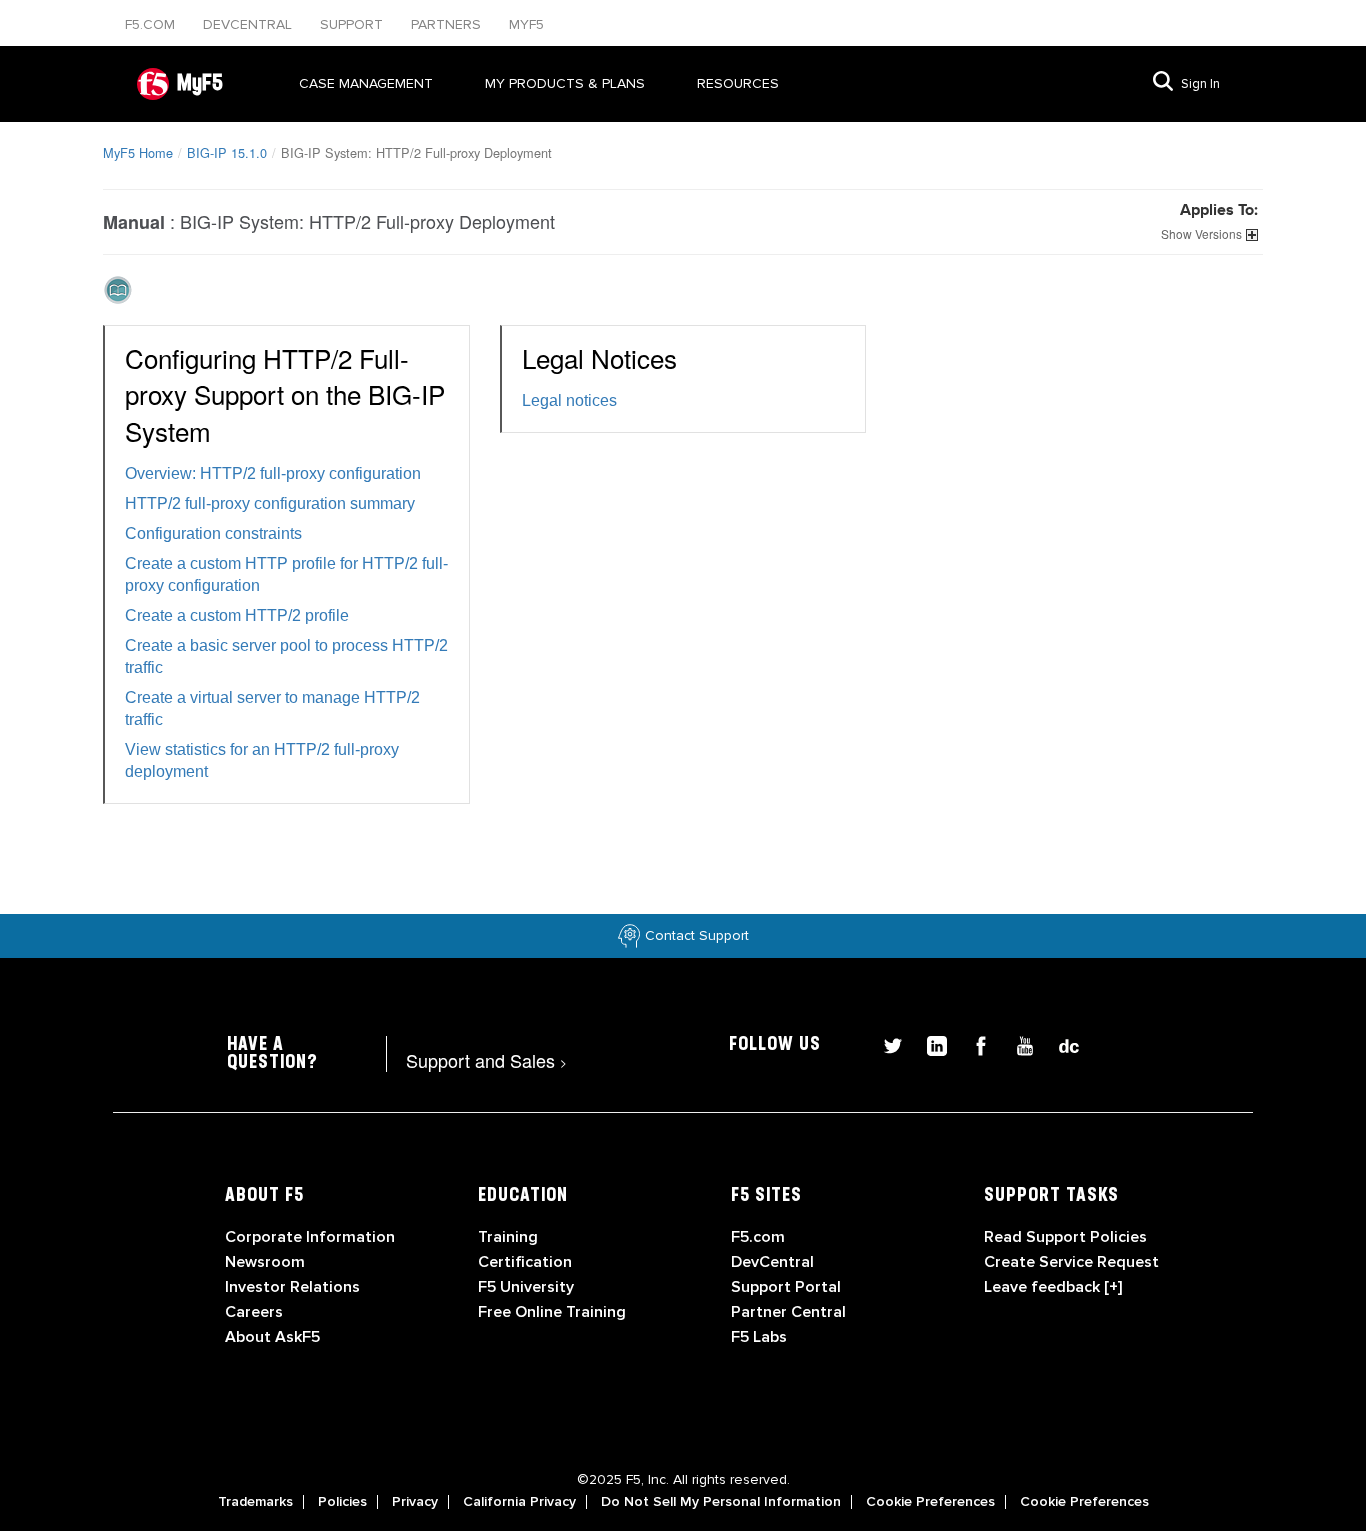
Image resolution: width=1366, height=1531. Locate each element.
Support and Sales (486, 1060)
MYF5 (526, 24)
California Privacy (519, 1502)
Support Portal (786, 1287)
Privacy (415, 1502)
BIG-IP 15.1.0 (227, 152)
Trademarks (255, 1502)
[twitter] (885, 1043)
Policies (342, 1502)
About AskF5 (272, 1337)
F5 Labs (759, 1337)
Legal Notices (599, 357)
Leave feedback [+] (1053, 1287)
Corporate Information (310, 1237)
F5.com (152, 24)
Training (508, 1237)
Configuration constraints (213, 533)
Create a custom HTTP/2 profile (237, 615)
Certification (525, 1262)
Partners (448, 24)
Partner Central (788, 1312)
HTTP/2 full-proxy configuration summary (270, 503)
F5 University (526, 1287)
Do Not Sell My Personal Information (721, 1502)
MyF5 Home (138, 152)
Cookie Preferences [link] (930, 1502)
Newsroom (265, 1262)
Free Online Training (552, 1312)
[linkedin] (929, 1043)
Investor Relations (292, 1287)
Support (353, 24)
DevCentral (772, 1262)
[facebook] (973, 1043)
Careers (254, 1312)
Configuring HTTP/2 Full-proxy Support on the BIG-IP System (285, 394)
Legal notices (569, 400)
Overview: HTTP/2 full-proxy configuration (273, 473)
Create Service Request (1071, 1262)
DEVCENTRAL (249, 24)
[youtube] (1017, 1043)
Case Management (366, 83)
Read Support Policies (1065, 1237)
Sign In (1200, 84)
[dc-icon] (1059, 1043)
